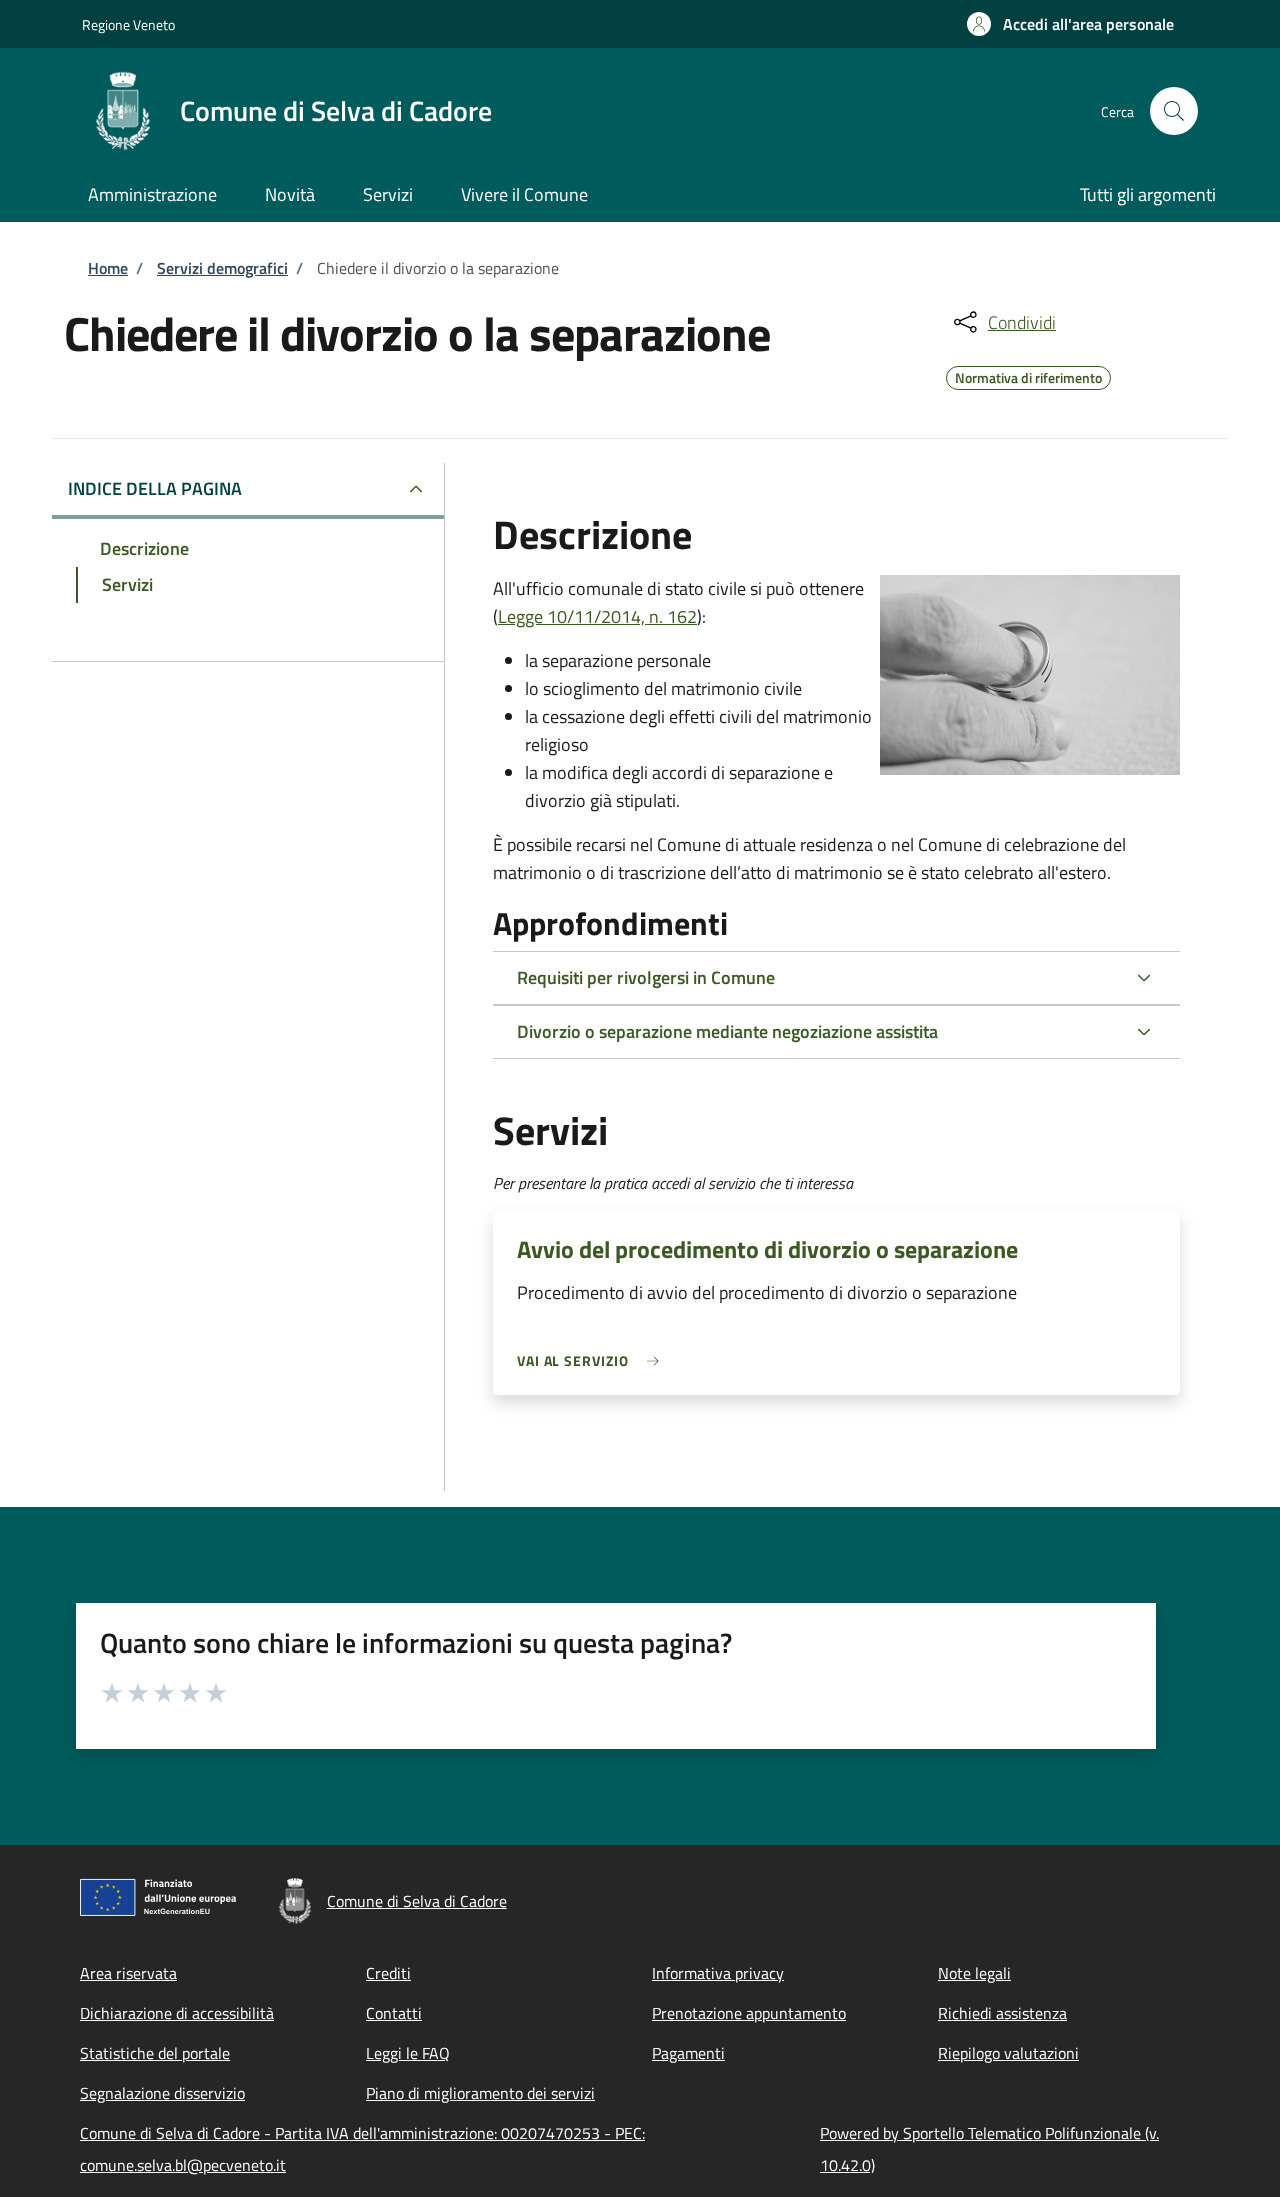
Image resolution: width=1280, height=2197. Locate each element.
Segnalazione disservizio (162, 2093)
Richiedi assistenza (1002, 2013)
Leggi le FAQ (408, 2053)
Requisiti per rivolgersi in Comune (646, 977)
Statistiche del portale (155, 2053)
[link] (593, 1360)
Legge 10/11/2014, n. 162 (597, 616)
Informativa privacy (718, 1973)
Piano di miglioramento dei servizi (480, 2093)
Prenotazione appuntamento (749, 2013)
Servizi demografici (222, 268)
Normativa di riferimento (1028, 375)
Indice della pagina (155, 488)
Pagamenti (688, 2053)
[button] (1070, 24)
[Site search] (1174, 111)
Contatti (394, 2013)
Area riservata (128, 1973)
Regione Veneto (128, 24)
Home (108, 268)
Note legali (974, 1973)
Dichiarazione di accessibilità (177, 2013)
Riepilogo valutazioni (1008, 2053)
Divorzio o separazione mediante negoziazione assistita (727, 1031)
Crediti (388, 1973)
